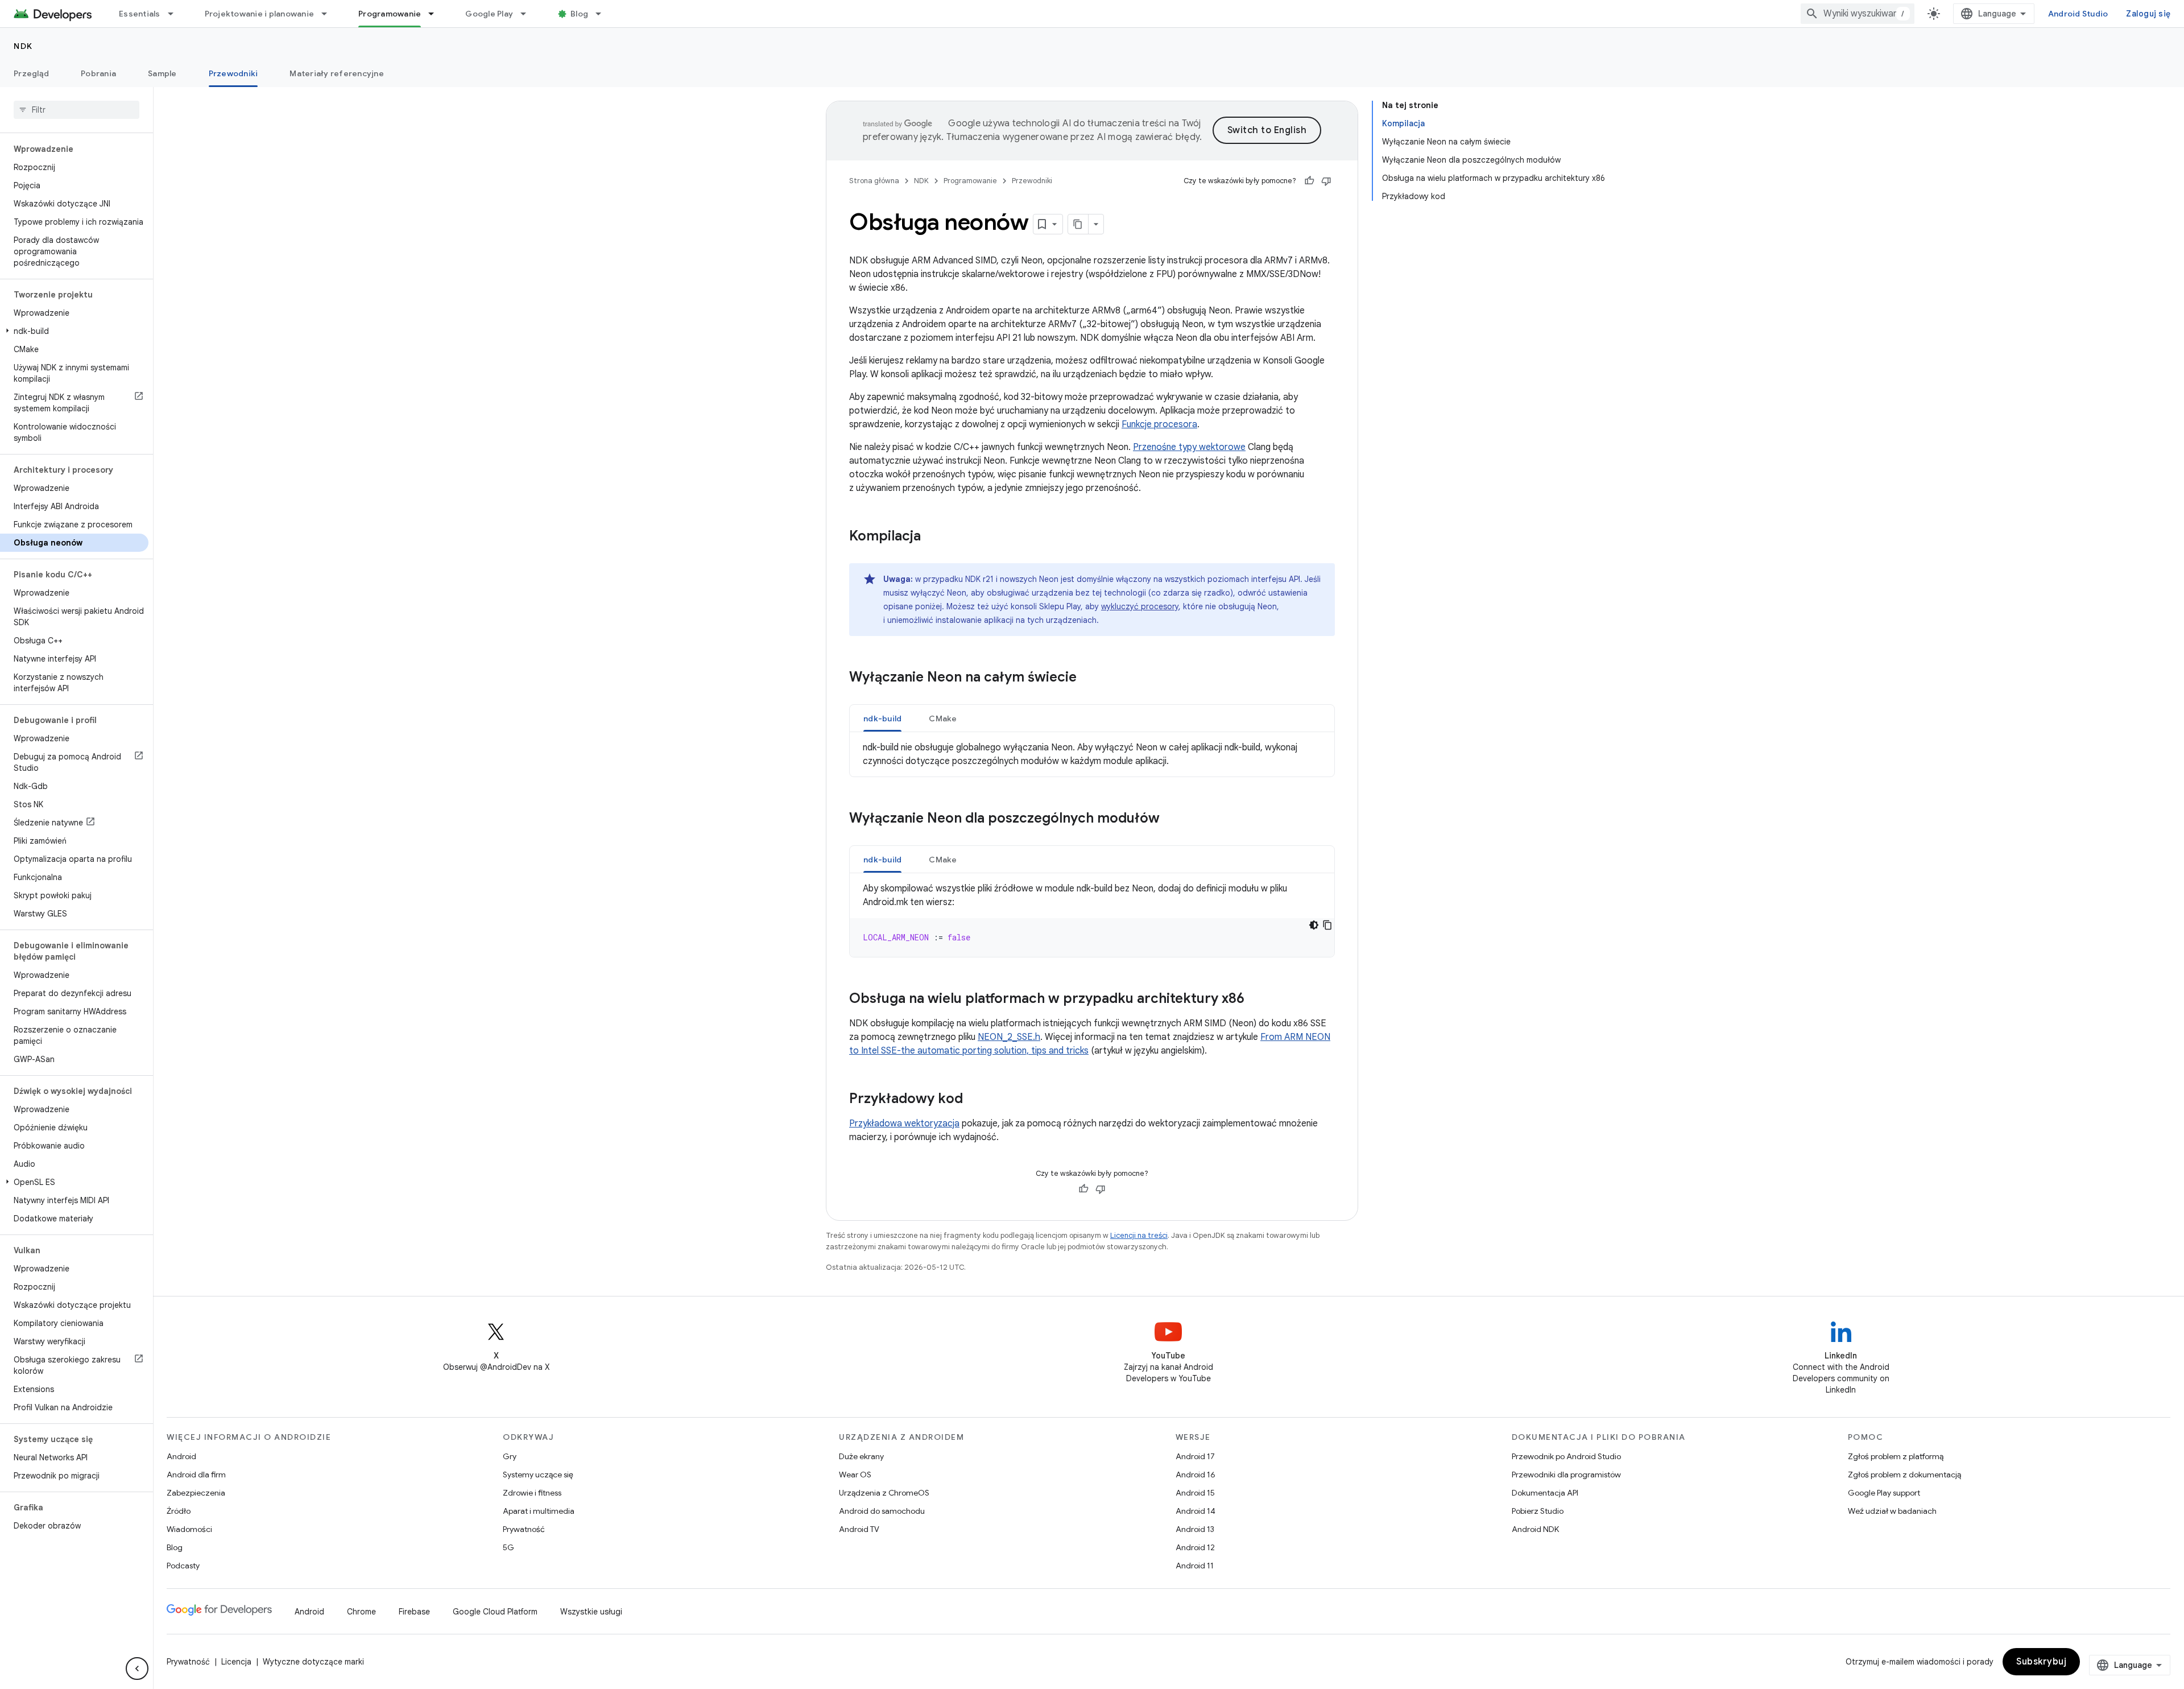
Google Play (489, 14)
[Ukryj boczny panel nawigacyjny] (137, 1669)
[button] (74, 331)
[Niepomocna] (1326, 181)
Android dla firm (196, 1475)
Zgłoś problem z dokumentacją (1904, 1475)
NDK (23, 46)
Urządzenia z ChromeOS (884, 1493)
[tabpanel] (1092, 754)
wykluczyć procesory (1140, 606)
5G (508, 1547)
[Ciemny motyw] (1314, 925)
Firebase (414, 1612)
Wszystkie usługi (591, 1612)
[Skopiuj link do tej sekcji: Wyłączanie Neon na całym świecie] (1088, 678)
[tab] (882, 718)
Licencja (236, 1662)
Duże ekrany (861, 1456)
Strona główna (874, 181)
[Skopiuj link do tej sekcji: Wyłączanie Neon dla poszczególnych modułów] (1171, 819)
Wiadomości (189, 1529)
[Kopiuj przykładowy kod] (1327, 925)
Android (181, 1456)
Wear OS (855, 1475)
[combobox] (1858, 14)
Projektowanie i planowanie (260, 14)
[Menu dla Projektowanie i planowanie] (329, 14)
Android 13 (1195, 1529)
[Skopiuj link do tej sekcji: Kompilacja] (932, 537)
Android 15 (1195, 1493)
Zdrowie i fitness (532, 1493)
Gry (510, 1456)
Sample (162, 73)
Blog (579, 14)
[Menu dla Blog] (603, 14)
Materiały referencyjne (337, 73)
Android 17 (1195, 1456)
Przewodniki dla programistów (1566, 1475)
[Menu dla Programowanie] (436, 14)
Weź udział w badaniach (1892, 1511)
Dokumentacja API (1545, 1493)
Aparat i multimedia (539, 1511)
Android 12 (1195, 1547)
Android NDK (1535, 1529)
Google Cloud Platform (495, 1612)
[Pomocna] (1309, 181)
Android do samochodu (882, 1511)
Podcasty (183, 1566)
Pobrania (98, 73)
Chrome (361, 1612)
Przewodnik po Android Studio (1566, 1456)
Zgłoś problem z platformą (1896, 1456)
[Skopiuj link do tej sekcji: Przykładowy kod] (974, 1100)
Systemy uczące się (538, 1475)
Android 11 (1195, 1566)
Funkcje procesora (1159, 424)
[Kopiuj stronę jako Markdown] (1078, 224)
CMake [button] (943, 718)
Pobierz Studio (1538, 1511)
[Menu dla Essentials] (176, 14)
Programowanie (390, 14)
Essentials (140, 14)
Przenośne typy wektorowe (1189, 447)
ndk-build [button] (882, 718)
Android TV (859, 1529)
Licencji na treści (1139, 1235)
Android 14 (1196, 1511)
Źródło (179, 1511)
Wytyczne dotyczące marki (313, 1662)
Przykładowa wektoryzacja (904, 1124)
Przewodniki (233, 73)
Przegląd (31, 73)
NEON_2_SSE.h (1009, 1037)
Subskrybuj (2041, 1662)
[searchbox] (76, 110)
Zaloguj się (2148, 14)
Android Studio (2078, 14)
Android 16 (1196, 1475)
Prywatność (524, 1529)
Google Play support (1884, 1493)
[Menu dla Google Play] (528, 14)
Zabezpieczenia (196, 1493)
